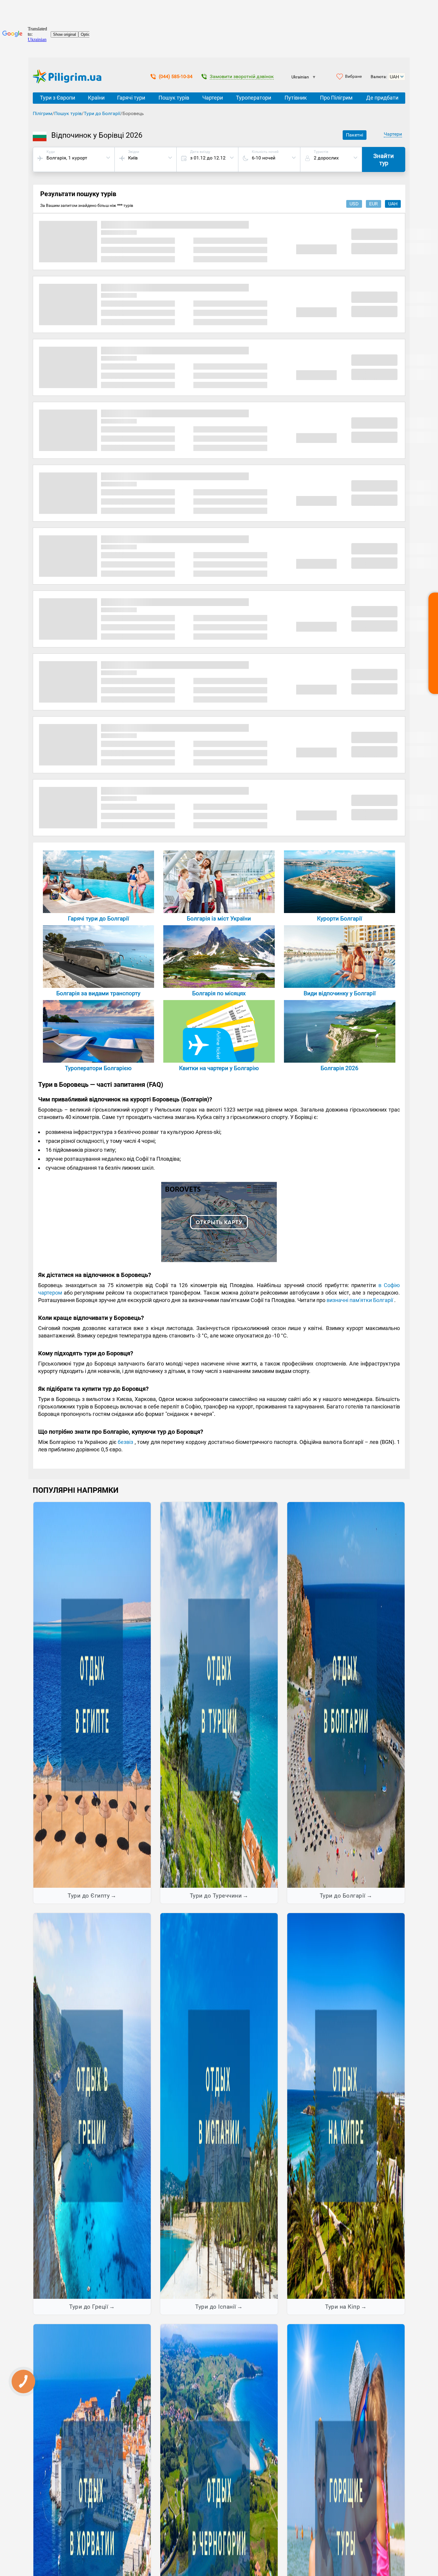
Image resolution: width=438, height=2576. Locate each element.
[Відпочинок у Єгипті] (92, 1695)
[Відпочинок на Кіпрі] (346, 2106)
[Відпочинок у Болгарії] (346, 1695)
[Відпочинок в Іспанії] (219, 2106)
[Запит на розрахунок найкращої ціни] (433, 643)
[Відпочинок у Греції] (92, 2106)
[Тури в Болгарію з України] (219, 911)
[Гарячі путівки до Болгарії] (98, 911)
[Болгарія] (340, 1061)
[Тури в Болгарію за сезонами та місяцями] (219, 986)
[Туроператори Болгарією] (98, 1061)
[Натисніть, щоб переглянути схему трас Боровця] (219, 1260)
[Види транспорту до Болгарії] (98, 986)
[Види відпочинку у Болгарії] (340, 986)
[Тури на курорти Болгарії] (340, 911)
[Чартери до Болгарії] (219, 1061)
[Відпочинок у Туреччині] (219, 1695)
